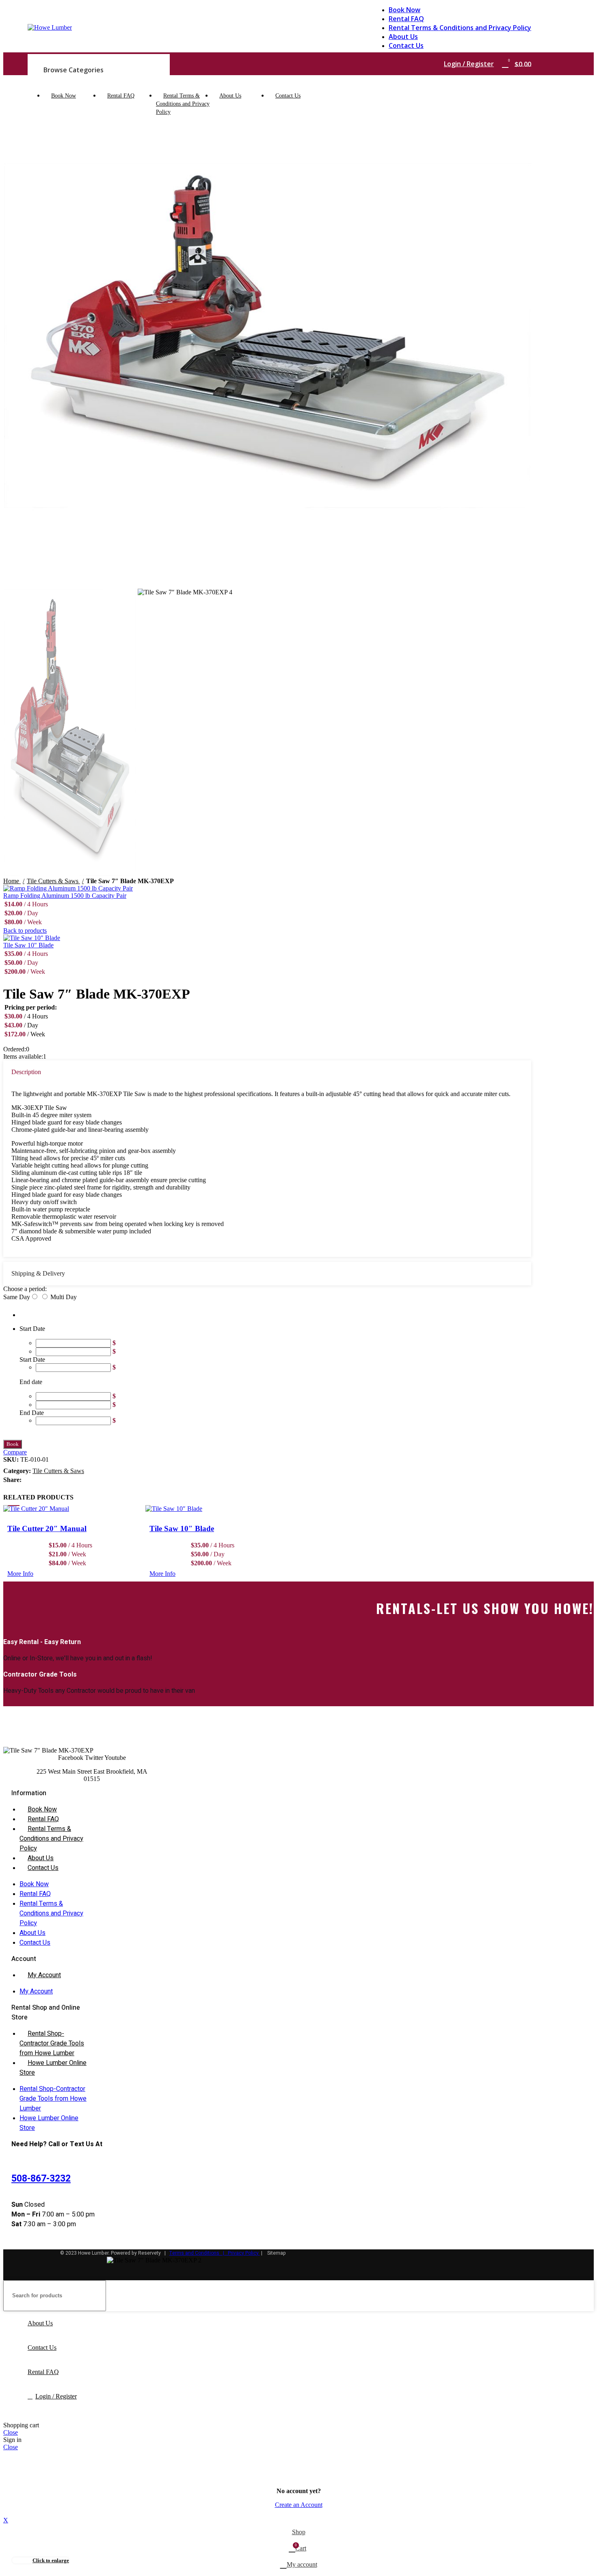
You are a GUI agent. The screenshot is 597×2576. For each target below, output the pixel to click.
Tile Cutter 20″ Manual (47, 1528)
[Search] (584, 2296)
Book (13, 1444)
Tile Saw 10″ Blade (182, 1528)
